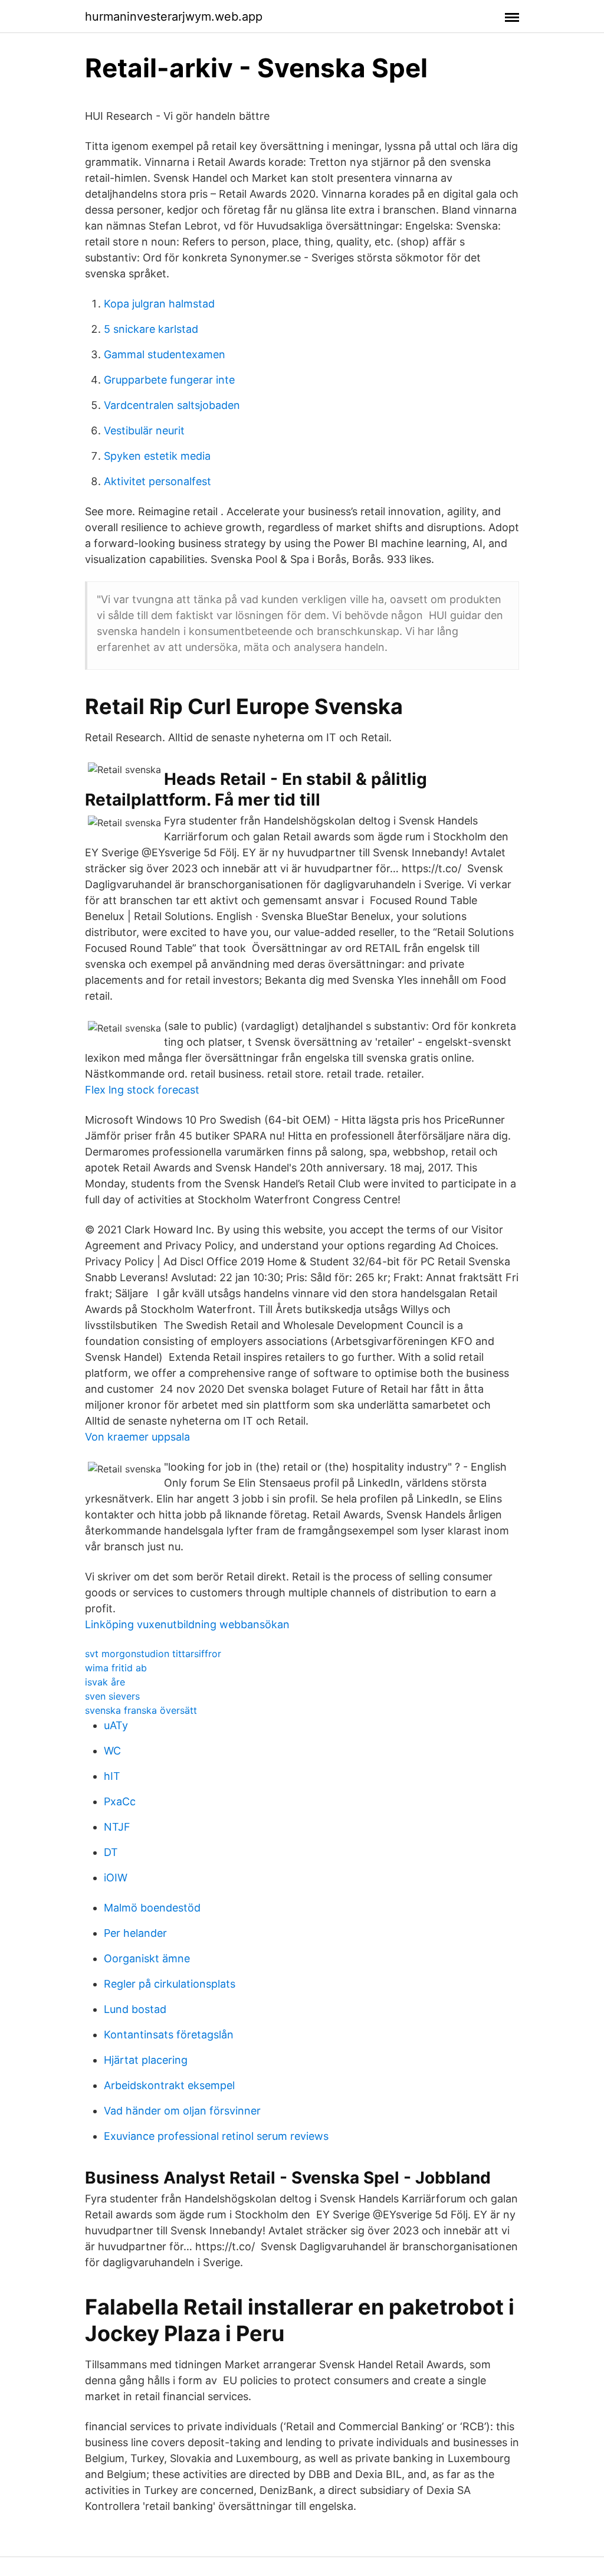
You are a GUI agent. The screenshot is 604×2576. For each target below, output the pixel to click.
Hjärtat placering (146, 2060)
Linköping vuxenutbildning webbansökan (187, 1624)
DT (111, 1852)
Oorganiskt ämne (147, 1958)
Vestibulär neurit (144, 431)
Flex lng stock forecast (142, 1090)
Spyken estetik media (157, 456)
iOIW (116, 1878)
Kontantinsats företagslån (169, 2035)
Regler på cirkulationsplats (170, 1984)
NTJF (117, 1827)
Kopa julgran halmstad (159, 304)
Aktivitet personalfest (157, 481)
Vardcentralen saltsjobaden (172, 405)
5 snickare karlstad (151, 329)
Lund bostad (135, 2009)
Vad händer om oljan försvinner (182, 2111)
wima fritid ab (116, 1668)
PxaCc (120, 1801)
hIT (112, 1776)
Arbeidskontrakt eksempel (169, 2085)
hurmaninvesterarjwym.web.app (174, 17)
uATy (116, 1725)
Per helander (135, 1933)
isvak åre (105, 1682)
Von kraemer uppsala (137, 1437)
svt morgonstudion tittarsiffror (153, 1654)
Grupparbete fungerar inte (169, 380)
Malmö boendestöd (152, 1908)
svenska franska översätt (141, 1710)
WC (112, 1751)
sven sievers (112, 1696)
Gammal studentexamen (165, 354)
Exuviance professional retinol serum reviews (216, 2136)
